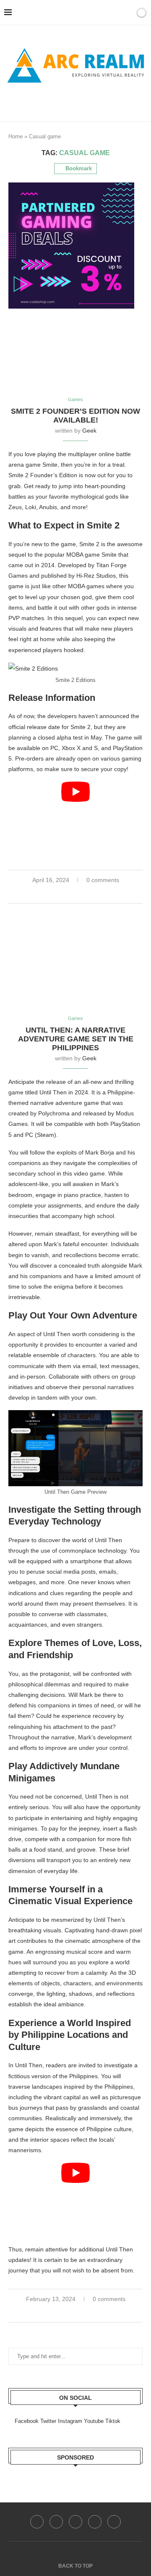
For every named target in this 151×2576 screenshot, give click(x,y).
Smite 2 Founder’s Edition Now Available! (75, 416)
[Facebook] (61, 101)
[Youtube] (95, 2522)
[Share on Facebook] (72, 893)
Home (16, 136)
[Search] (117, 13)
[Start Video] (75, 819)
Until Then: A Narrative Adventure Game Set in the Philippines (76, 1039)
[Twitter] (56, 2522)
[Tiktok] (114, 2522)
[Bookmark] (127, 13)
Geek (89, 431)
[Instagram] (75, 2522)
